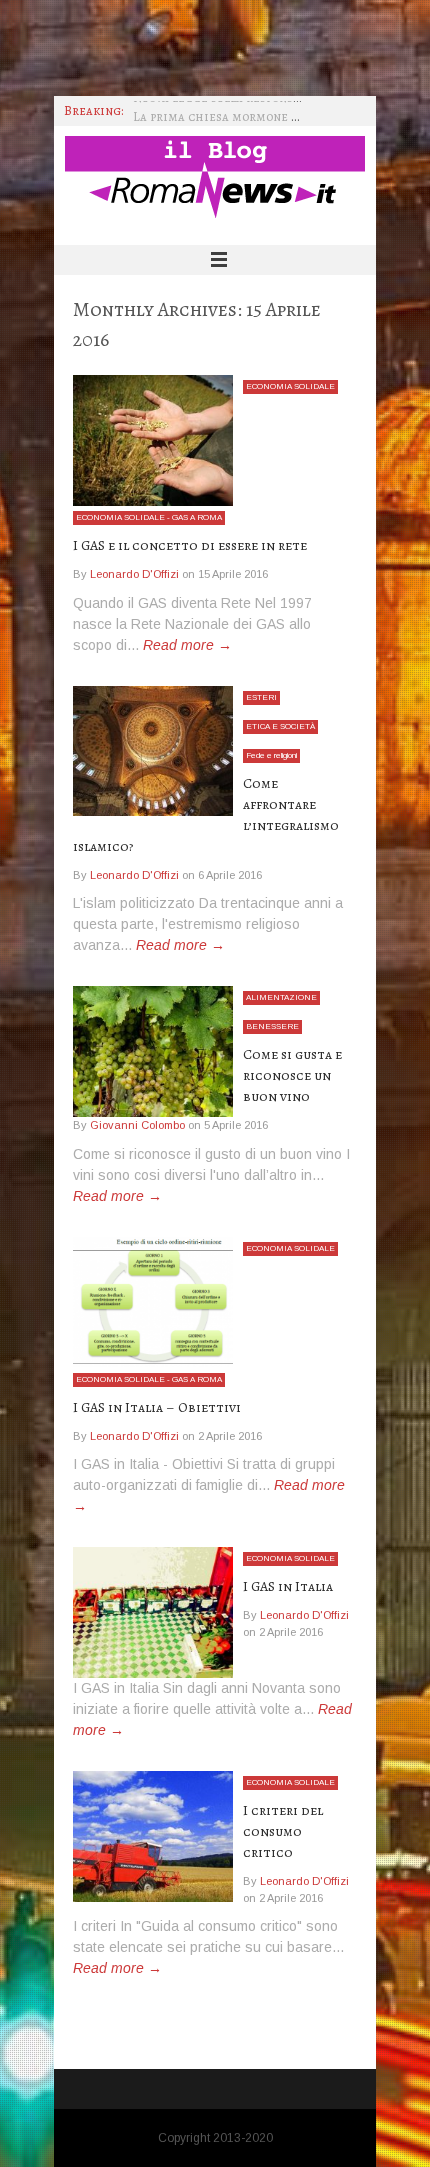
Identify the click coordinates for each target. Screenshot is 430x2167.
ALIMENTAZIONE (281, 997)
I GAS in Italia (288, 1586)
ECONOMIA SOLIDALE (290, 386)
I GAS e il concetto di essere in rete (190, 545)
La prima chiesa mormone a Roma (233, 110)
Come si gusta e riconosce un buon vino (292, 1075)
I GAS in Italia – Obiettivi (157, 1407)
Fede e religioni (271, 755)
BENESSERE (272, 1026)
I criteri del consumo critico (283, 1831)
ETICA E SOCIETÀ (280, 726)
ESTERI (261, 697)
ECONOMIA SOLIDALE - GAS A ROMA (149, 517)
